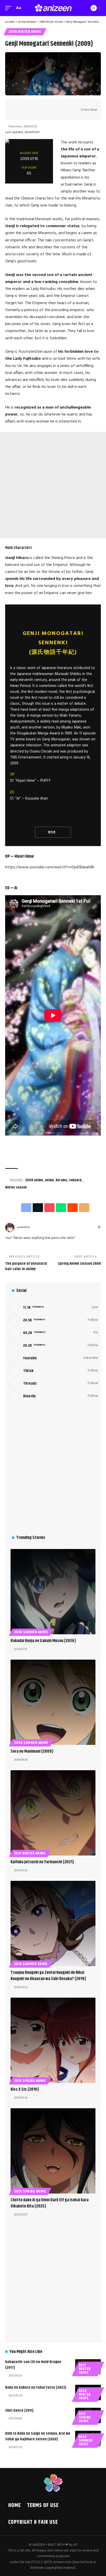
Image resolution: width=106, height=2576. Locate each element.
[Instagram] (69, 1227)
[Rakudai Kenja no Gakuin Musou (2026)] (53, 1592)
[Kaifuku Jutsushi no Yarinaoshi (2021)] (53, 1813)
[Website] (45, 1227)
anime (49, 1180)
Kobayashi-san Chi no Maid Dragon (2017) (33, 2365)
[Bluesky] (94, 1227)
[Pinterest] (75, 1227)
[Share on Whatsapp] (41, 105)
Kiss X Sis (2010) (25, 2089)
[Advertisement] (53, 485)
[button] (10, 8)
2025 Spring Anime (30, 2191)
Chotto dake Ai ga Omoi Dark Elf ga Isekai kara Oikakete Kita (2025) (50, 2203)
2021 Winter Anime (30, 1853)
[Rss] (99, 1227)
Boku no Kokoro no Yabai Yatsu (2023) (36, 2387)
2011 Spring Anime (85, 2418)
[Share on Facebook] (17, 105)
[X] (57, 1227)
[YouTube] (63, 1227)
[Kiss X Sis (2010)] (53, 2040)
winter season (16, 1187)
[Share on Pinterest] (33, 105)
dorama (61, 1180)
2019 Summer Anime (31, 1964)
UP (75, 2545)
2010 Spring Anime (30, 2081)
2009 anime (34, 1180)
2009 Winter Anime (25, 32)
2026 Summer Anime (31, 1632)
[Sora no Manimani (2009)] (53, 1702)
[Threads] (87, 1227)
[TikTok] (81, 1227)
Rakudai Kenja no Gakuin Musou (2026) (43, 1641)
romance (75, 1180)
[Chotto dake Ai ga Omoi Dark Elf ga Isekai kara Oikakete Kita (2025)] (53, 2151)
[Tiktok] (53, 1371)
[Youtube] (53, 1358)
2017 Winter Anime (85, 2369)
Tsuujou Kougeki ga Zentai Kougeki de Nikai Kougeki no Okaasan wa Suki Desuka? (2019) (48, 1976)
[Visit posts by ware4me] (10, 1228)
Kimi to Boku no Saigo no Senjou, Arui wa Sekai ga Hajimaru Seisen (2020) (38, 2436)
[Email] (57, 105)
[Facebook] (51, 1227)
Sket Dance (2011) (19, 2410)
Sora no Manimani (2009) (32, 1751)
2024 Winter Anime (85, 2395)
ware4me (23, 1227)
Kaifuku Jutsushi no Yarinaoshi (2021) (42, 1862)
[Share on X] (25, 105)
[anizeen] (53, 8)
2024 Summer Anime (86, 2441)
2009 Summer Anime (31, 1743)
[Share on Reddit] (49, 105)
